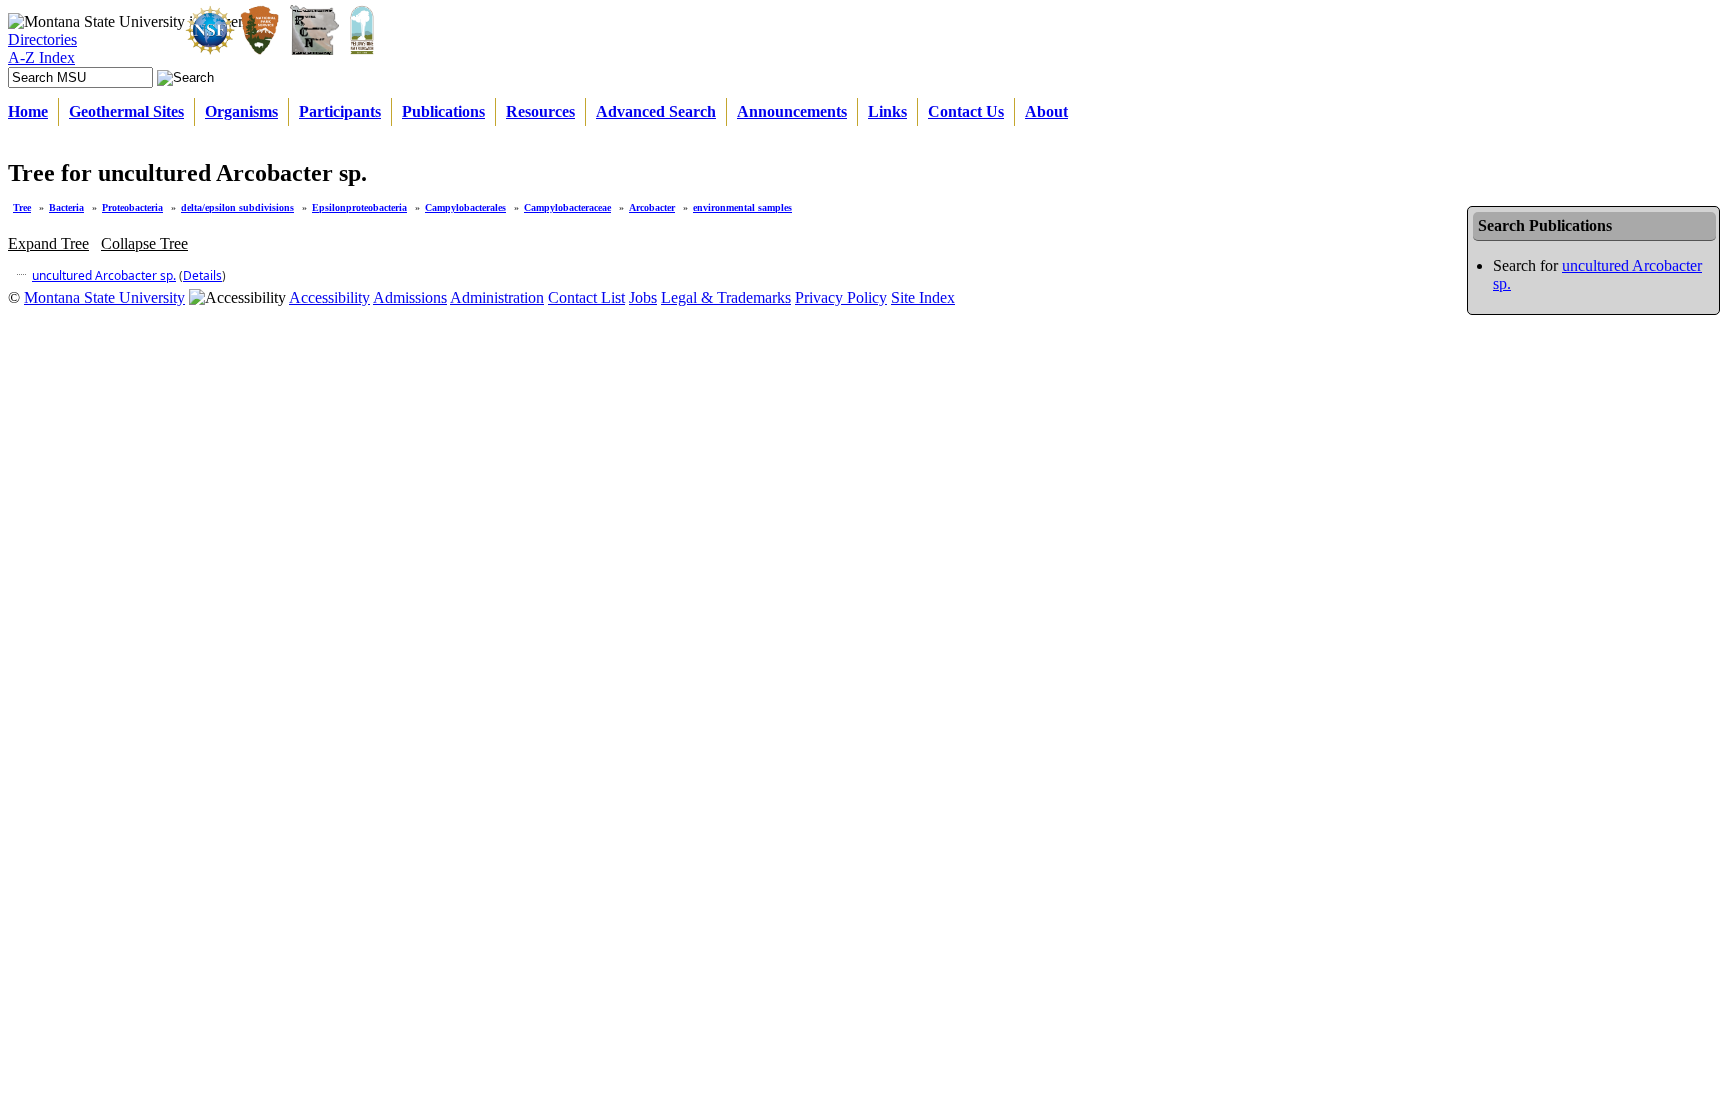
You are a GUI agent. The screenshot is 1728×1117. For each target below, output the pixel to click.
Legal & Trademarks (726, 297)
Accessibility (329, 297)
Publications (443, 111)
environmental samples (742, 207)
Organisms (241, 111)
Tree (22, 207)
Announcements (792, 111)
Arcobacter (652, 207)
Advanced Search (656, 111)
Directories (42, 39)
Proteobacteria (132, 207)
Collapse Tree (144, 243)
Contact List (586, 297)
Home (28, 111)
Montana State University (104, 297)
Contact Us (966, 111)
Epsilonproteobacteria (359, 207)
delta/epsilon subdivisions (237, 207)
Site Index (923, 297)
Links (887, 111)
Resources (540, 111)
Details (202, 275)
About (1046, 111)
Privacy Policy (841, 297)
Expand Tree (48, 243)
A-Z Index (41, 57)
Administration (497, 297)
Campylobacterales (465, 207)
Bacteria (66, 207)
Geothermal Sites (126, 111)
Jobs (643, 297)
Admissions (410, 297)
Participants (340, 111)
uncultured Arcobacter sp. (104, 275)
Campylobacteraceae (567, 207)
